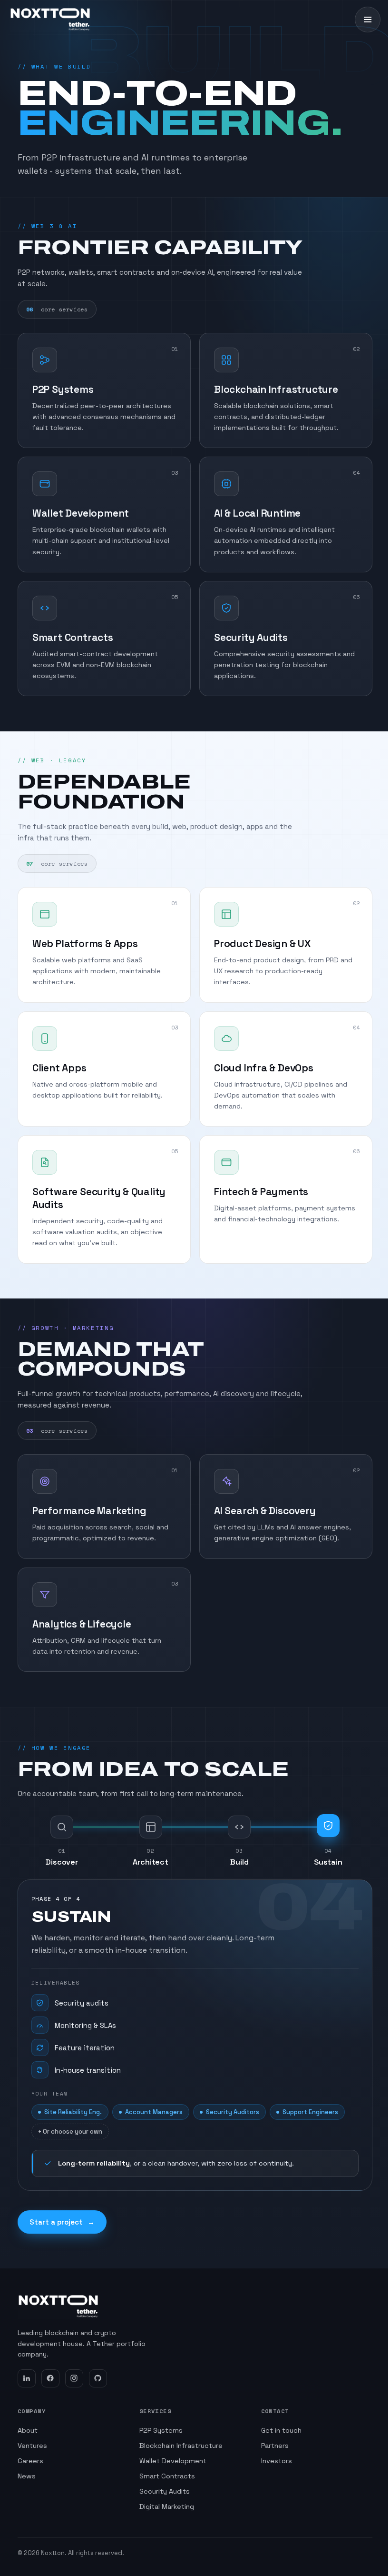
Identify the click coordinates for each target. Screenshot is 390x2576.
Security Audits (165, 2491)
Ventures (32, 2446)
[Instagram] (74, 2378)
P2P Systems (161, 2430)
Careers (30, 2461)
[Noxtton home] (50, 20)
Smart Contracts (167, 2476)
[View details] (174, 351)
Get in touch (281, 2430)
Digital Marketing (167, 2506)
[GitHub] (98, 2378)
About (28, 2430)
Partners (275, 2446)
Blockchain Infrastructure (181, 2446)
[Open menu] (368, 20)
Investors (277, 2461)
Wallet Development (173, 2461)
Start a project (62, 2222)
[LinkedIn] (27, 2378)
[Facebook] (50, 2378)
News (27, 2476)
